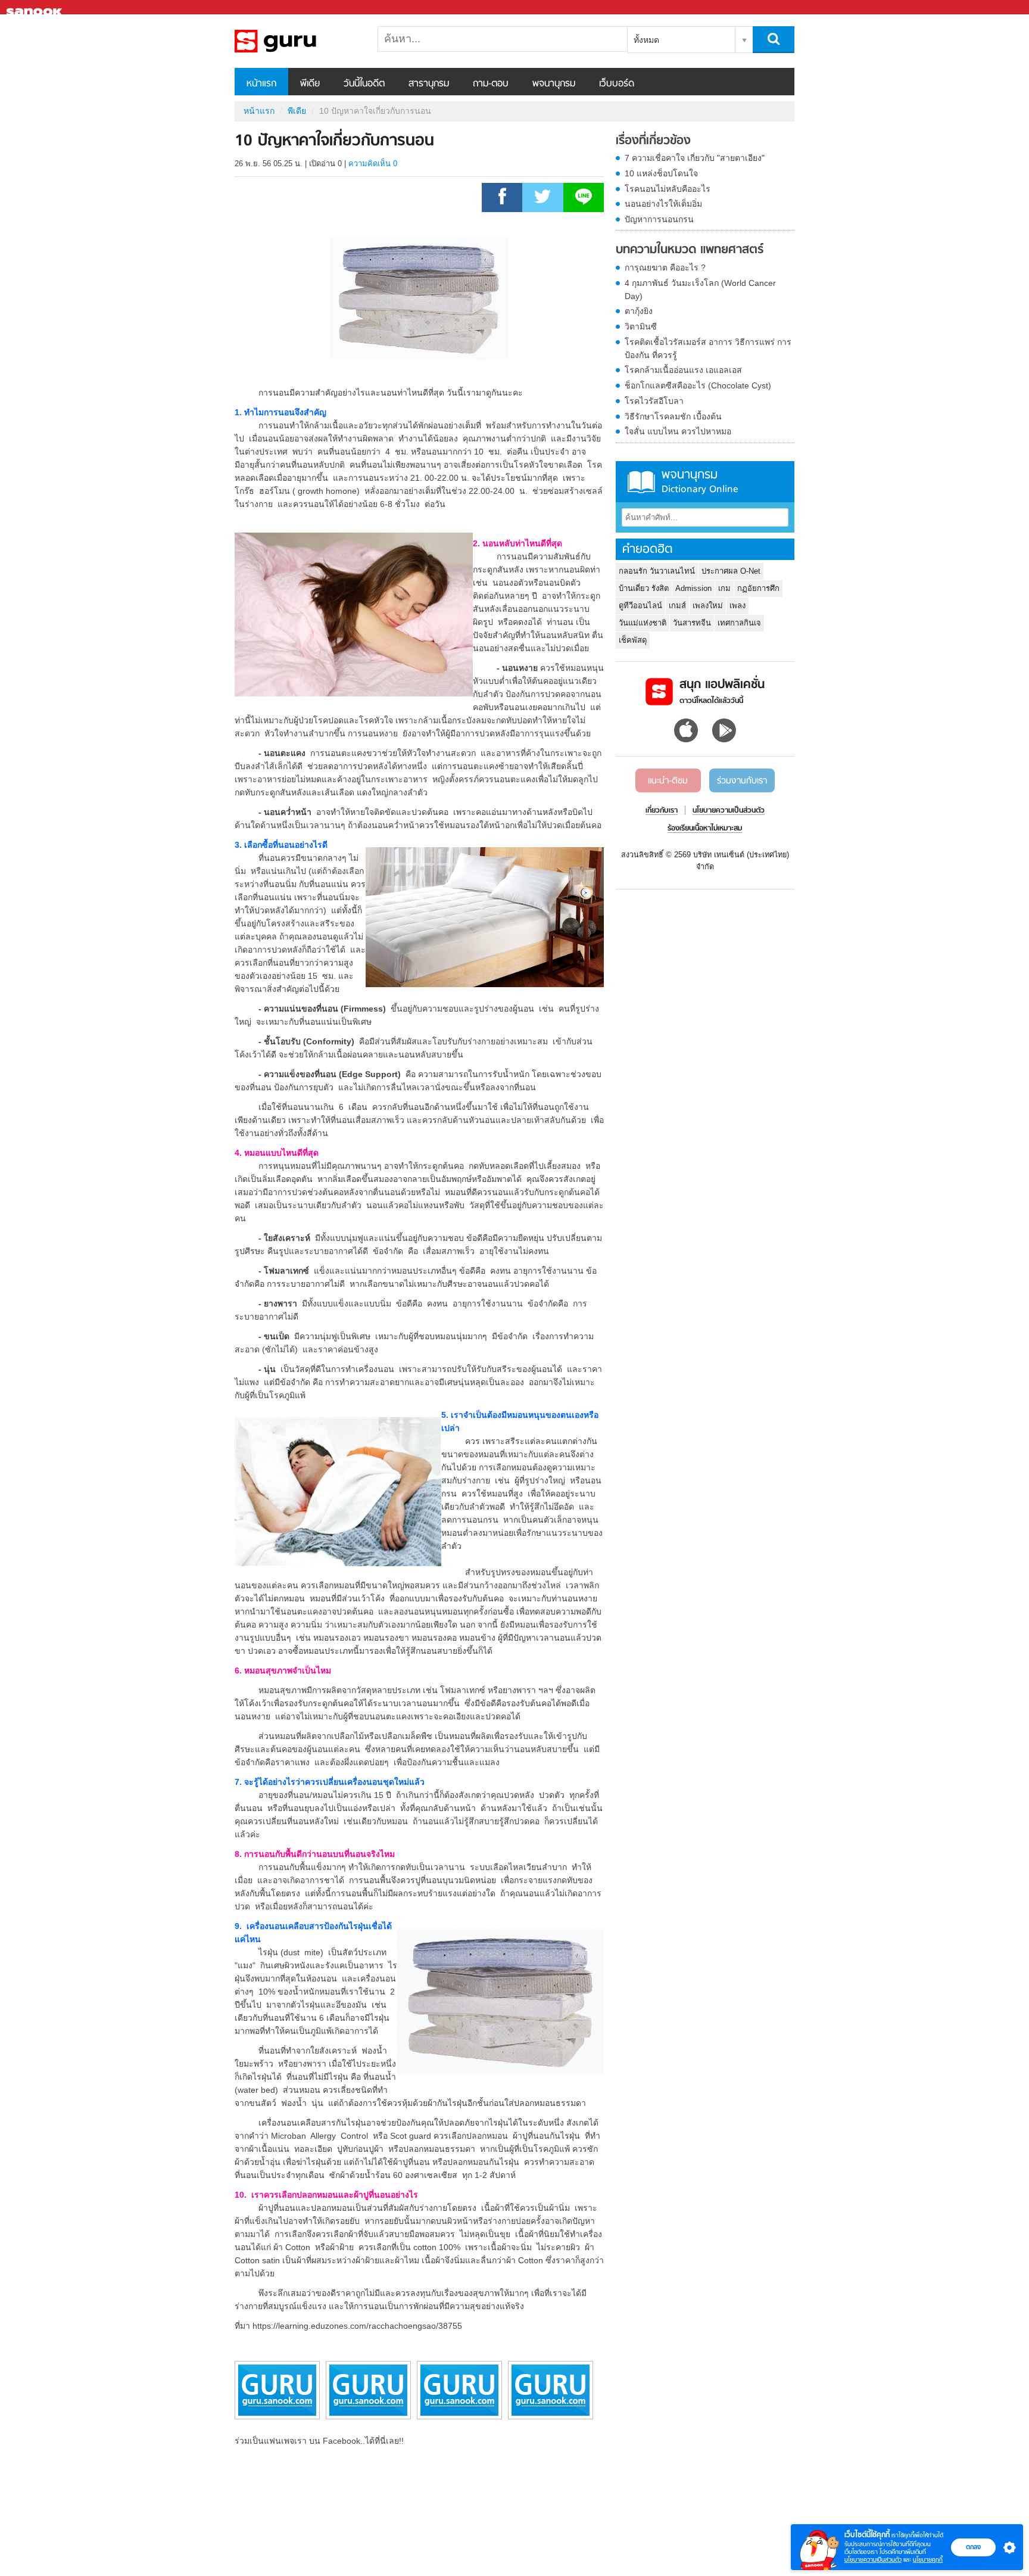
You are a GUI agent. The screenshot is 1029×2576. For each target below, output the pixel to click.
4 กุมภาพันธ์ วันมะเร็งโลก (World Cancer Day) (700, 290)
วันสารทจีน (692, 623)
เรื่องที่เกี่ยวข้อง (653, 141)
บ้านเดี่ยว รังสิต (644, 588)
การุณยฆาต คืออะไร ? (665, 267)
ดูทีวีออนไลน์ (640, 606)
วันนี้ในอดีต (364, 84)
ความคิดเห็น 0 (373, 164)
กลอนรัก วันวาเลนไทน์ (657, 571)
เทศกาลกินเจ (739, 623)
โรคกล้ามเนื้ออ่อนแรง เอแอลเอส (683, 370)
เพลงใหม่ (708, 606)
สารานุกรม (429, 84)
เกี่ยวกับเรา (662, 811)
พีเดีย (310, 84)
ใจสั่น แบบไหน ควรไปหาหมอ (678, 431)
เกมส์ (677, 606)
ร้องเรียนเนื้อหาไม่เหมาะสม (705, 829)
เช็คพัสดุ (633, 640)
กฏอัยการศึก (758, 588)
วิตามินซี (641, 326)
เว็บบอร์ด (617, 84)
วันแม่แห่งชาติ (643, 623)
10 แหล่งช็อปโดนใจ (661, 173)
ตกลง (973, 2547)
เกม (724, 588)
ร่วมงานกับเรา (742, 781)
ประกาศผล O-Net (731, 571)
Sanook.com (36, 7)
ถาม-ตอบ (491, 84)
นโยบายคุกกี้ (928, 2560)
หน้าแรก (261, 84)
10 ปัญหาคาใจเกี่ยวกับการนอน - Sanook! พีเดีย (297, 41)
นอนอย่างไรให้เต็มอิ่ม (663, 204)
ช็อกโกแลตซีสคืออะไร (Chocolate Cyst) (698, 385)
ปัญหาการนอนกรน (659, 219)
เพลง (738, 606)
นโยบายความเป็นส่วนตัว (873, 2560)
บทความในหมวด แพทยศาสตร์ (690, 250)
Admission (693, 588)
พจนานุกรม (554, 84)
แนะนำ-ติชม (668, 781)
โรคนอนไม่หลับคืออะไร (668, 189)
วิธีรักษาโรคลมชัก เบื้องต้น (673, 416)
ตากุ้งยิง (639, 311)
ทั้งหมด (646, 40)
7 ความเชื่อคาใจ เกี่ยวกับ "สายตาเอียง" (695, 158)
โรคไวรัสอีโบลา (654, 401)
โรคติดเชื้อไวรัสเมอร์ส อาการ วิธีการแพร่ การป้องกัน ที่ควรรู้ (708, 349)
